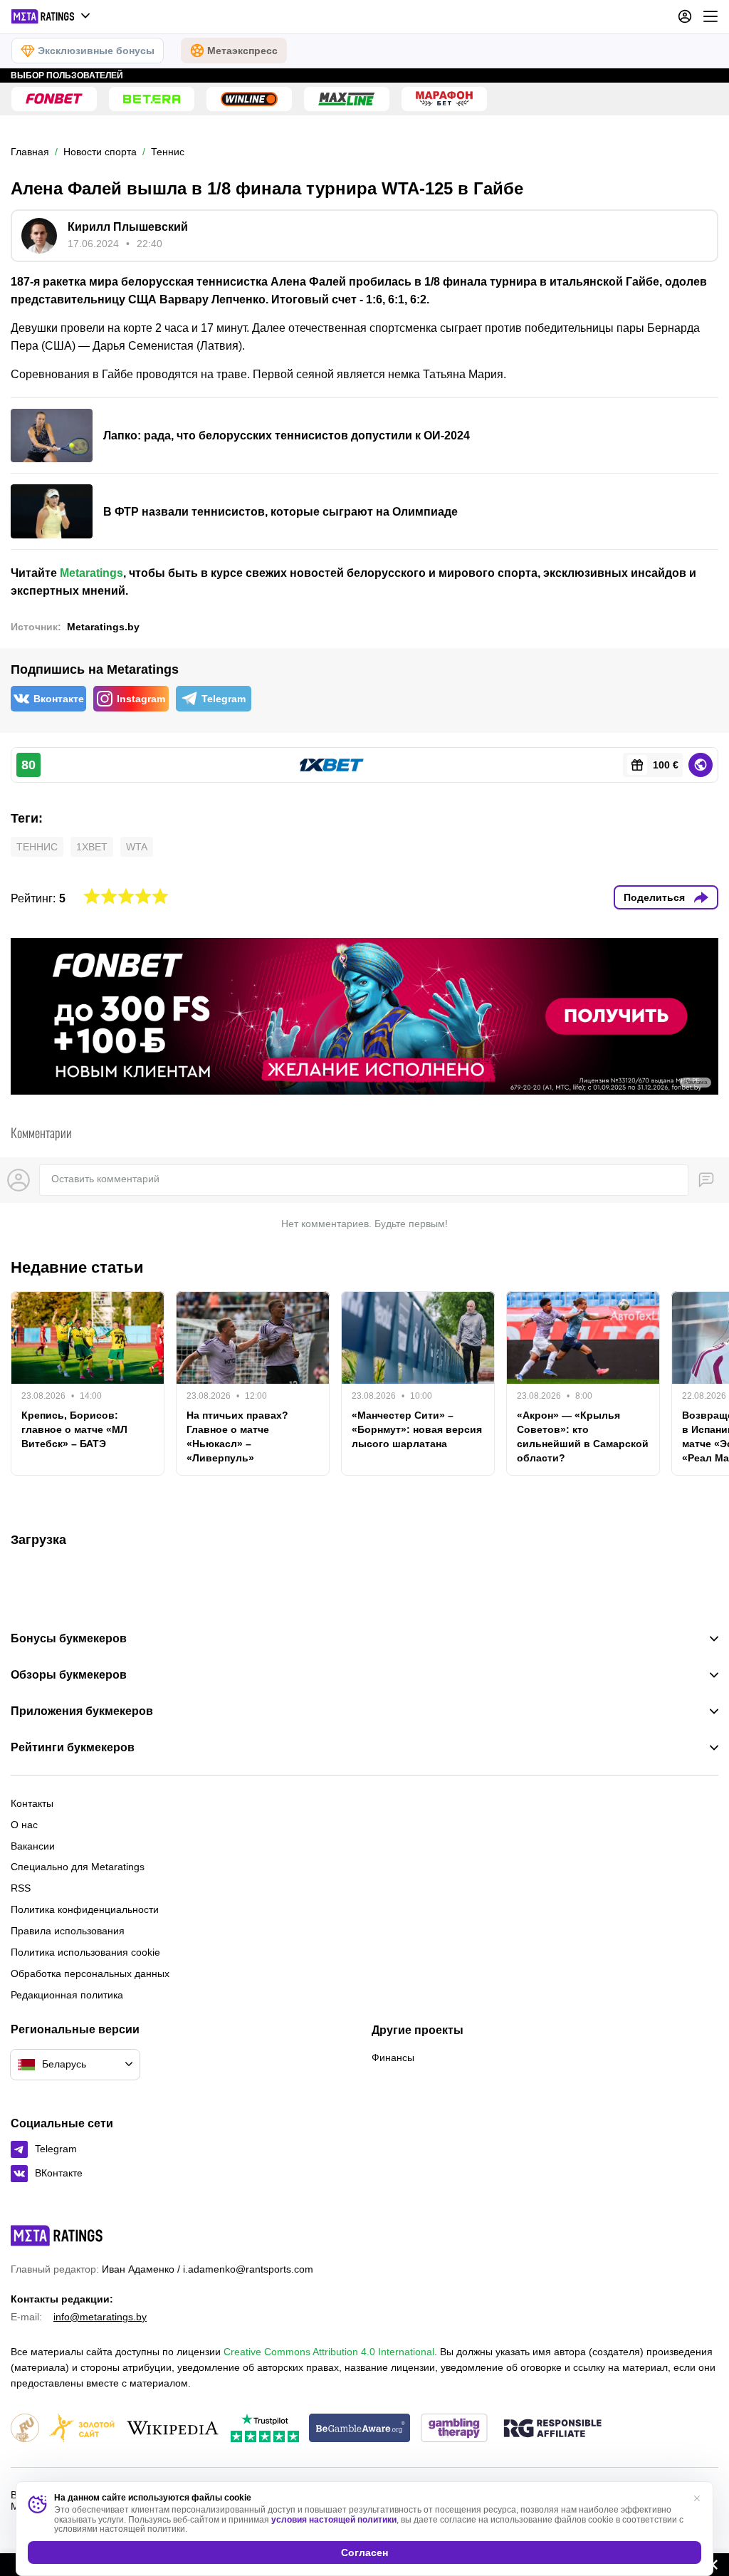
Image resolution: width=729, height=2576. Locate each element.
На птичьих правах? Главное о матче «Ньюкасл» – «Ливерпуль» (237, 1436)
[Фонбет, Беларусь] (54, 99)
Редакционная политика (67, 1995)
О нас (24, 1825)
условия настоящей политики (334, 2520)
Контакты (32, 1803)
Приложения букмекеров (82, 1711)
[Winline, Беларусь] (249, 99)
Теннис (37, 847)
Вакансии (33, 1846)
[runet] (25, 2429)
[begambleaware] (360, 2429)
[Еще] (710, 16)
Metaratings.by (103, 627)
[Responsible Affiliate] (552, 2429)
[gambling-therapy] (454, 2429)
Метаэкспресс (242, 51)
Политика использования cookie (85, 1952)
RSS (21, 1888)
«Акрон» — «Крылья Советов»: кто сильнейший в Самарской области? (583, 1436)
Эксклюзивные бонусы (96, 51)
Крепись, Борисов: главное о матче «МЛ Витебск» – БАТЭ (74, 1429)
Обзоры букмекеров (69, 1675)
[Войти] (685, 16)
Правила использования (68, 1931)
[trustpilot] (265, 2429)
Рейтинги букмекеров (73, 1748)
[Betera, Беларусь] (152, 99)
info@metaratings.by (100, 2317)
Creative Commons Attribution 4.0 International (329, 2352)
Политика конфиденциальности (85, 1909)
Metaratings (91, 573)
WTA (137, 847)
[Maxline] (347, 99)
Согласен (364, 2552)
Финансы (393, 2058)
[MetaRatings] (57, 2236)
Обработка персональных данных (90, 1973)
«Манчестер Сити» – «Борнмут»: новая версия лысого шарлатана (417, 1429)
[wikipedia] (173, 2429)
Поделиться (654, 897)
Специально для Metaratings (78, 1867)
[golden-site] (82, 2429)
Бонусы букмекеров (69, 1639)
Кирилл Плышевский (128, 227)
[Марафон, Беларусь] (444, 99)
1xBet (92, 847)
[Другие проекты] (51, 16)
